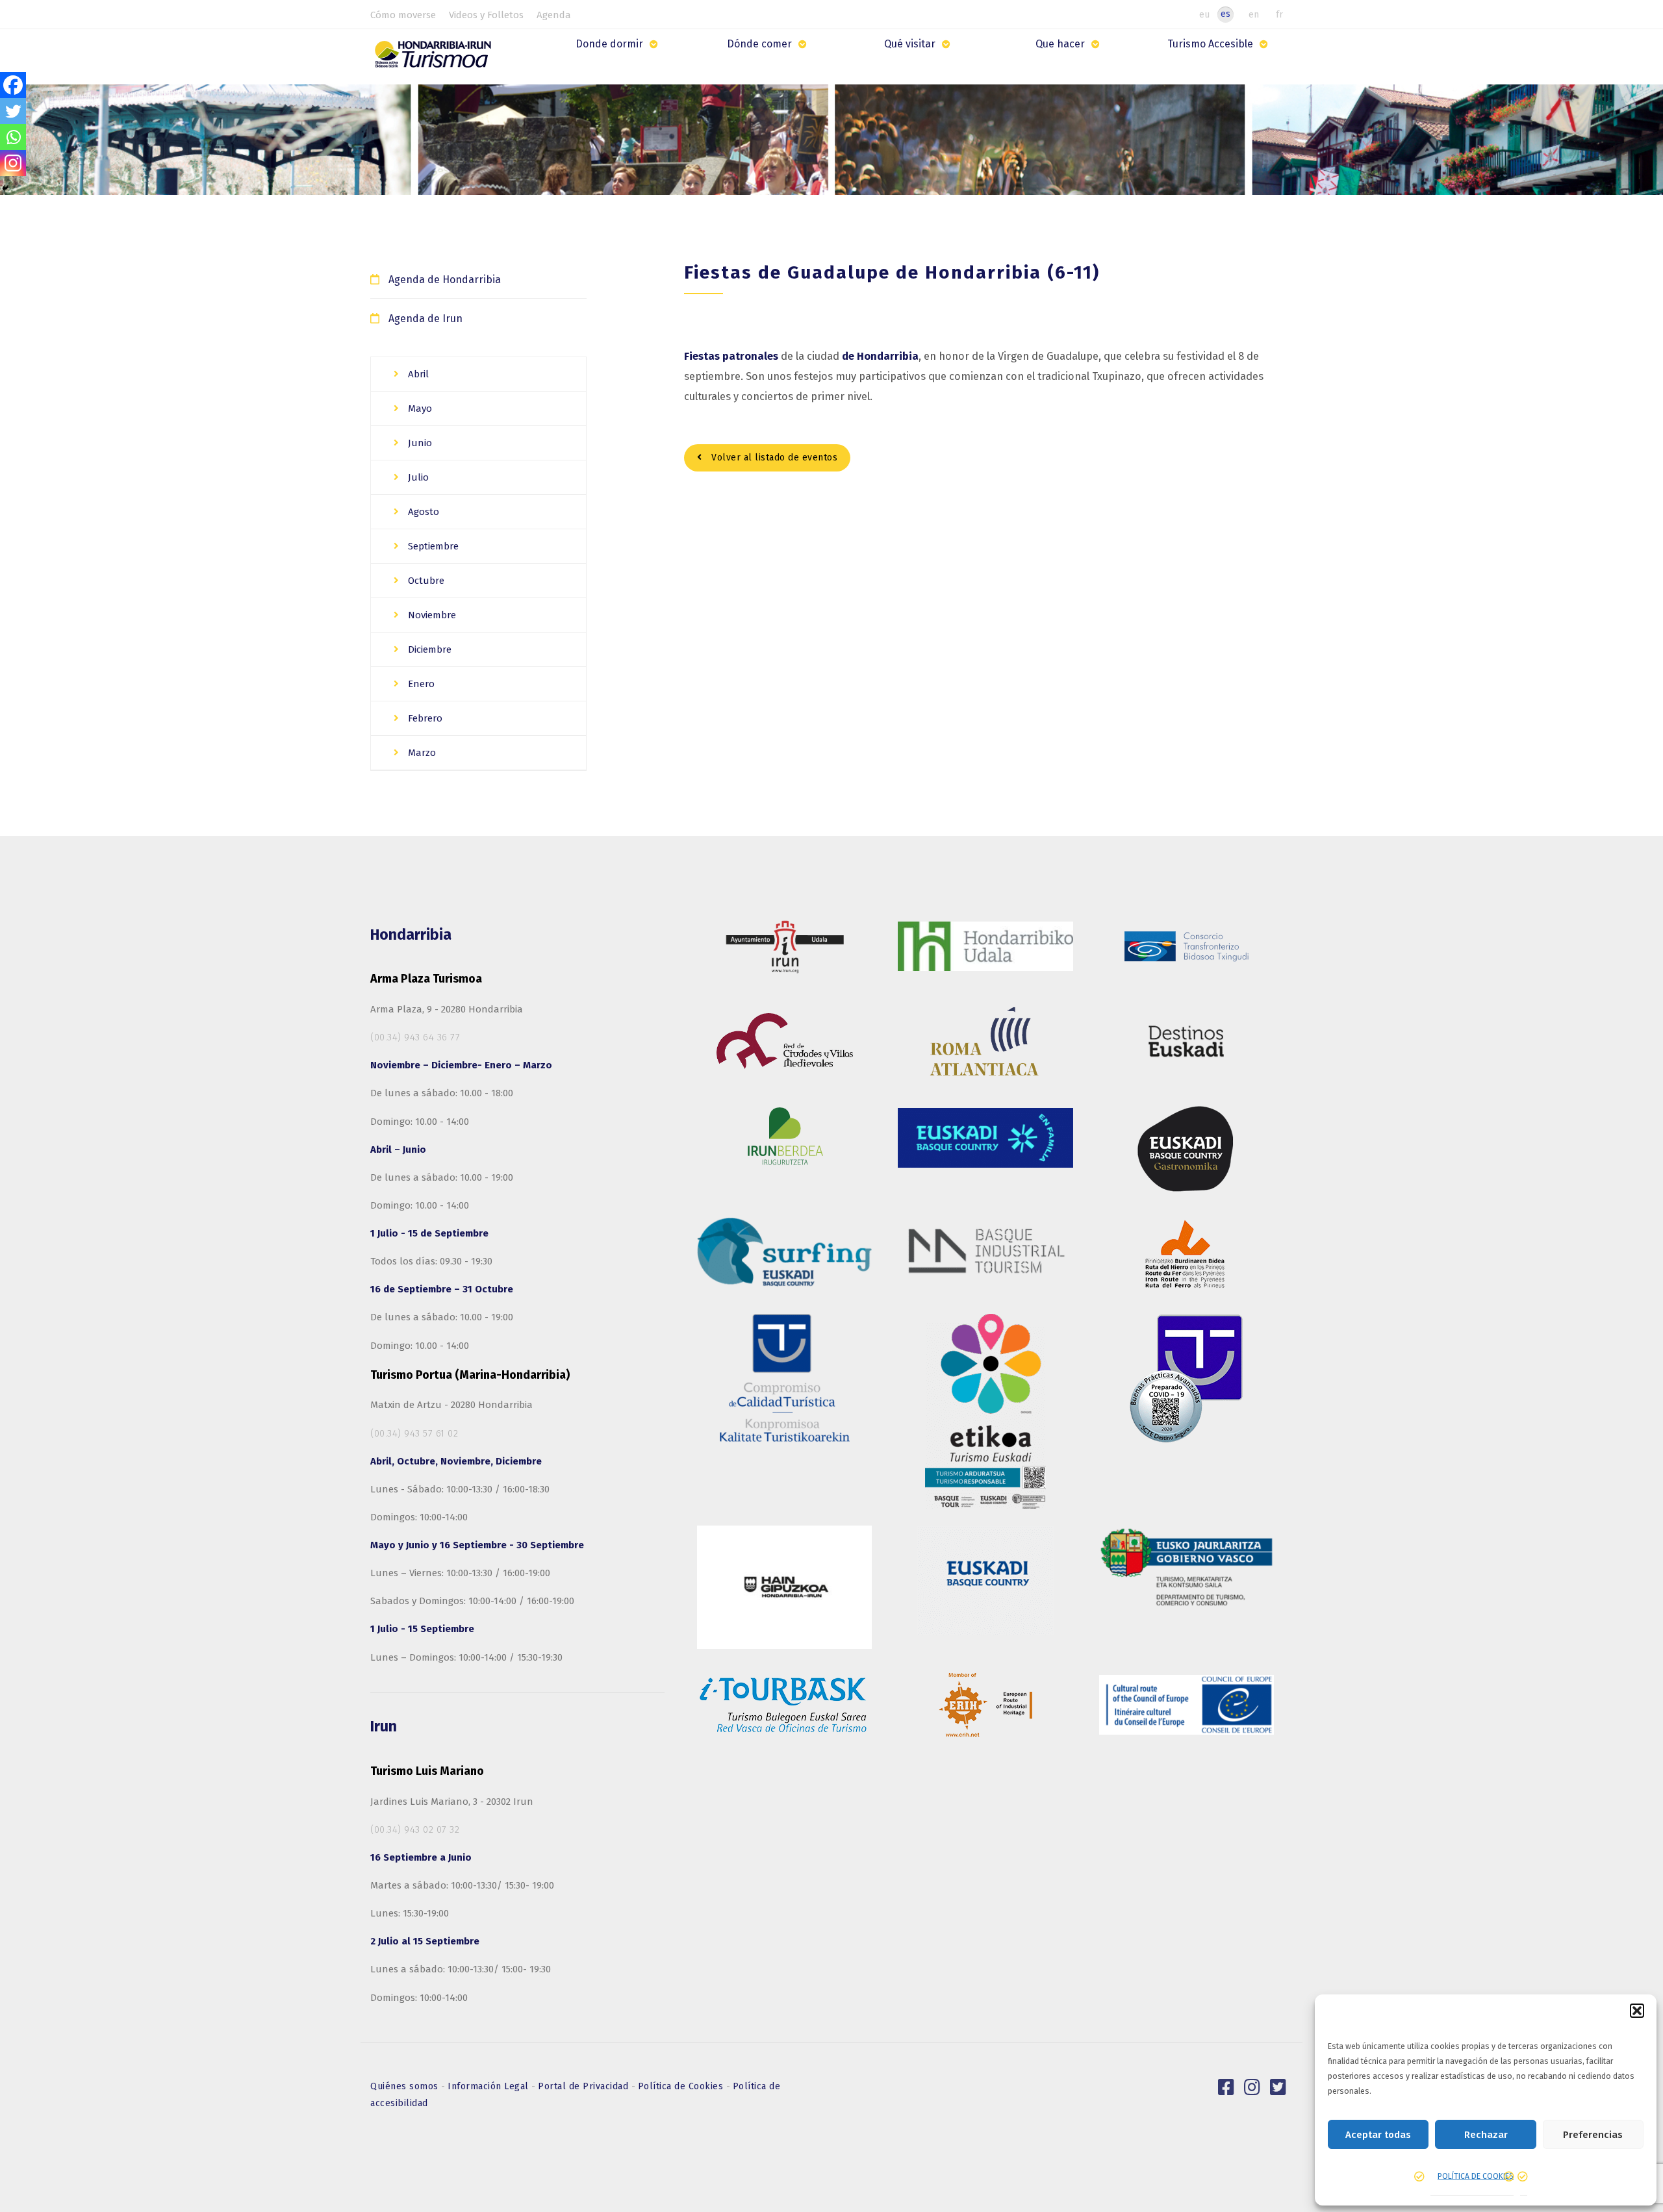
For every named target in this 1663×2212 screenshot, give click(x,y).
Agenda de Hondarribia (445, 280)
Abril (417, 374)
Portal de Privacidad (585, 2086)
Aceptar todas (1378, 2135)
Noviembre (431, 615)
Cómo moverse (403, 15)
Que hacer (1060, 44)
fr (1279, 14)
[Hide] (5, 188)
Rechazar (1486, 2135)
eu (1204, 14)
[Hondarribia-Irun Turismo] (436, 59)
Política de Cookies (682, 2086)
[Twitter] (13, 111)
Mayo (419, 408)
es (1225, 14)
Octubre (425, 581)
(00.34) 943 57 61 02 (414, 1433)
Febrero (424, 718)
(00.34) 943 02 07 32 (415, 1829)
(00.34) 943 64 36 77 (415, 1037)
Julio (417, 477)
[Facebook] (13, 85)
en (1254, 14)
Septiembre (432, 546)
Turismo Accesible (1210, 44)
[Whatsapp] (13, 137)
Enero (420, 684)
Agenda (554, 15)
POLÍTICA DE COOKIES (1476, 2176)
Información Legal (489, 2086)
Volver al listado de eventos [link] (773, 458)
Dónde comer (759, 44)
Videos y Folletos (486, 15)
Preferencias (1593, 2135)
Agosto (422, 512)
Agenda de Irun (425, 319)
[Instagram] (13, 163)
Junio (419, 443)
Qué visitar (910, 44)
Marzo (421, 753)
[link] (1226, 2087)
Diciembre (428, 649)
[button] (1637, 2011)
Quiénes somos (406, 2086)
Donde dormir (609, 44)
